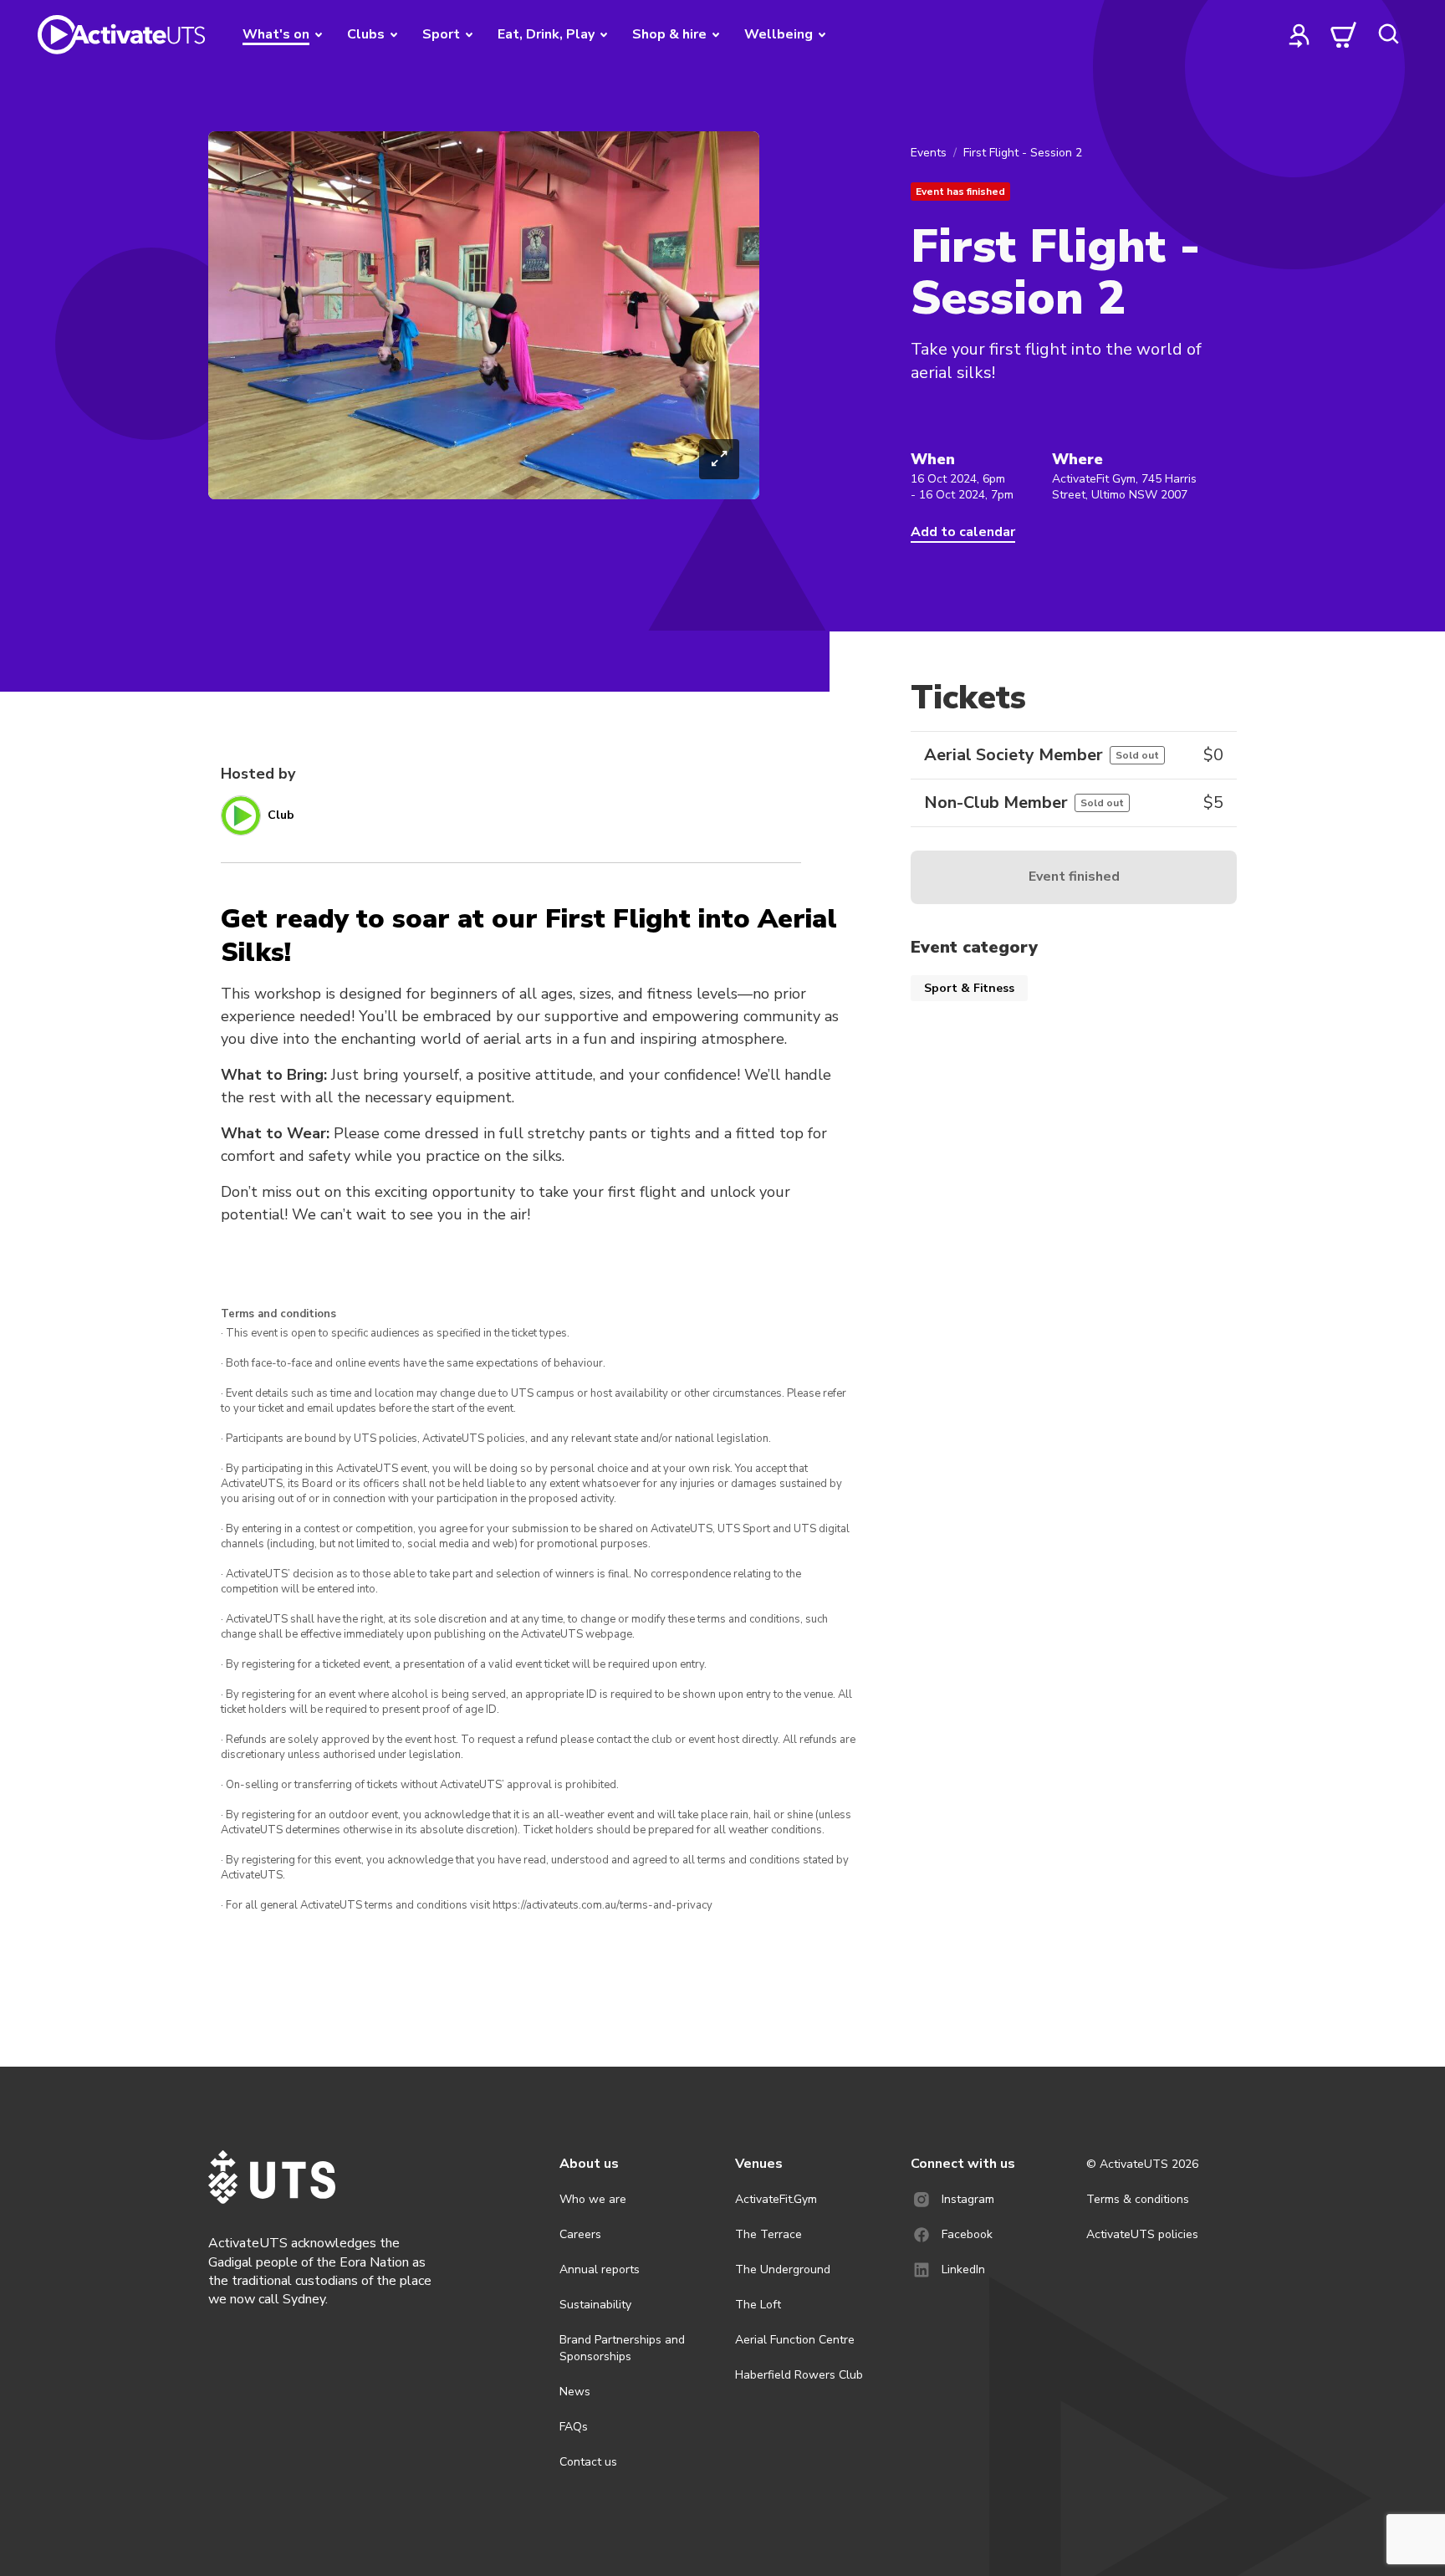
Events (929, 153)
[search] (1388, 34)
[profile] (1299, 34)
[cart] (1344, 34)
